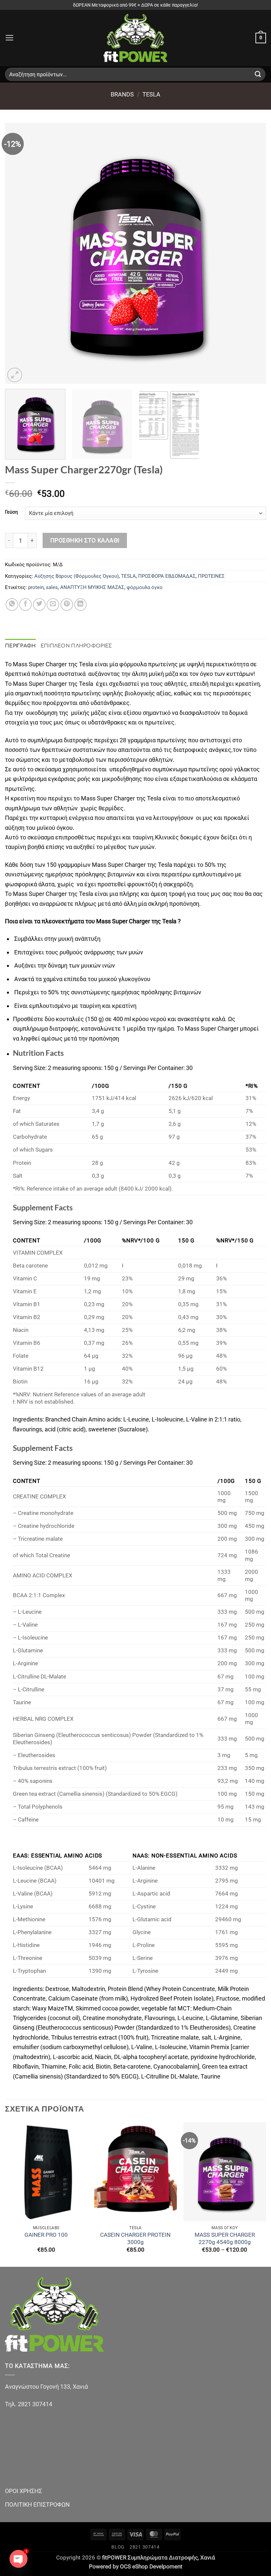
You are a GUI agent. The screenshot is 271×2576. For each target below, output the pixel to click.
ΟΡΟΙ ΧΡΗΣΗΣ (23, 2491)
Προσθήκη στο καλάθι (85, 540)
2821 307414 (145, 2547)
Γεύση (12, 512)
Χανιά (208, 2558)
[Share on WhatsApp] (12, 605)
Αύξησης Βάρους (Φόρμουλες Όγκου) (77, 576)
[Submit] (258, 74)
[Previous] (19, 253)
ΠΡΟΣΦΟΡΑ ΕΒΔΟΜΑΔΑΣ (167, 576)
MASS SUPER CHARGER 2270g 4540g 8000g (225, 2239)
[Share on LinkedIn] (81, 605)
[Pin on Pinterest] (67, 605)
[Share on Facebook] (25, 605)
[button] (10, 38)
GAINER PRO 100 (46, 2235)
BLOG (118, 2547)
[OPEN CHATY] (19, 2559)
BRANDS (122, 94)
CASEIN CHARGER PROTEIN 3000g (135, 2239)
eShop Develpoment (157, 2567)
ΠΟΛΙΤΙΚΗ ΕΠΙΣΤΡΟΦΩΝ (37, 2504)
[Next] (252, 253)
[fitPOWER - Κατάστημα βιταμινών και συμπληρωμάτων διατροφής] (135, 38)
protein (36, 587)
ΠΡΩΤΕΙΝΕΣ (211, 576)
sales (52, 587)
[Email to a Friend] (53, 605)
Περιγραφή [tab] (20, 646)
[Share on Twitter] (39, 605)
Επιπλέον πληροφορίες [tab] (77, 646)
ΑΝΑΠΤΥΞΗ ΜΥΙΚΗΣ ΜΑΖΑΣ (92, 587)
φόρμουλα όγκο (145, 587)
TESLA (151, 94)
